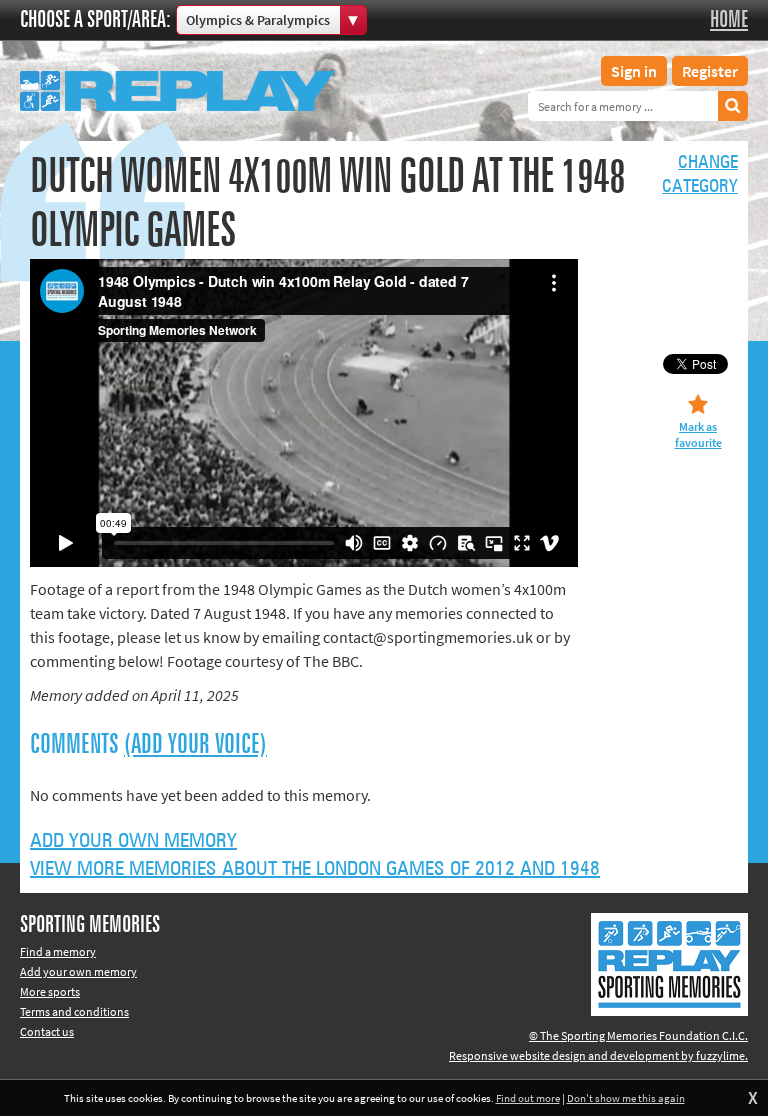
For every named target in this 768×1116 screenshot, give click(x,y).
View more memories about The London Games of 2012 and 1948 (315, 869)
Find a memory (58, 951)
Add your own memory (133, 841)
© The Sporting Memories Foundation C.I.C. (638, 1035)
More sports (50, 991)
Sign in (634, 71)
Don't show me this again (626, 1098)
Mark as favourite (698, 434)
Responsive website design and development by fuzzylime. (598, 1055)
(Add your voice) (195, 745)
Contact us (47, 1031)
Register (710, 71)
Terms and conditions (74, 1011)
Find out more (528, 1098)
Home (729, 20)
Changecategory (700, 175)
